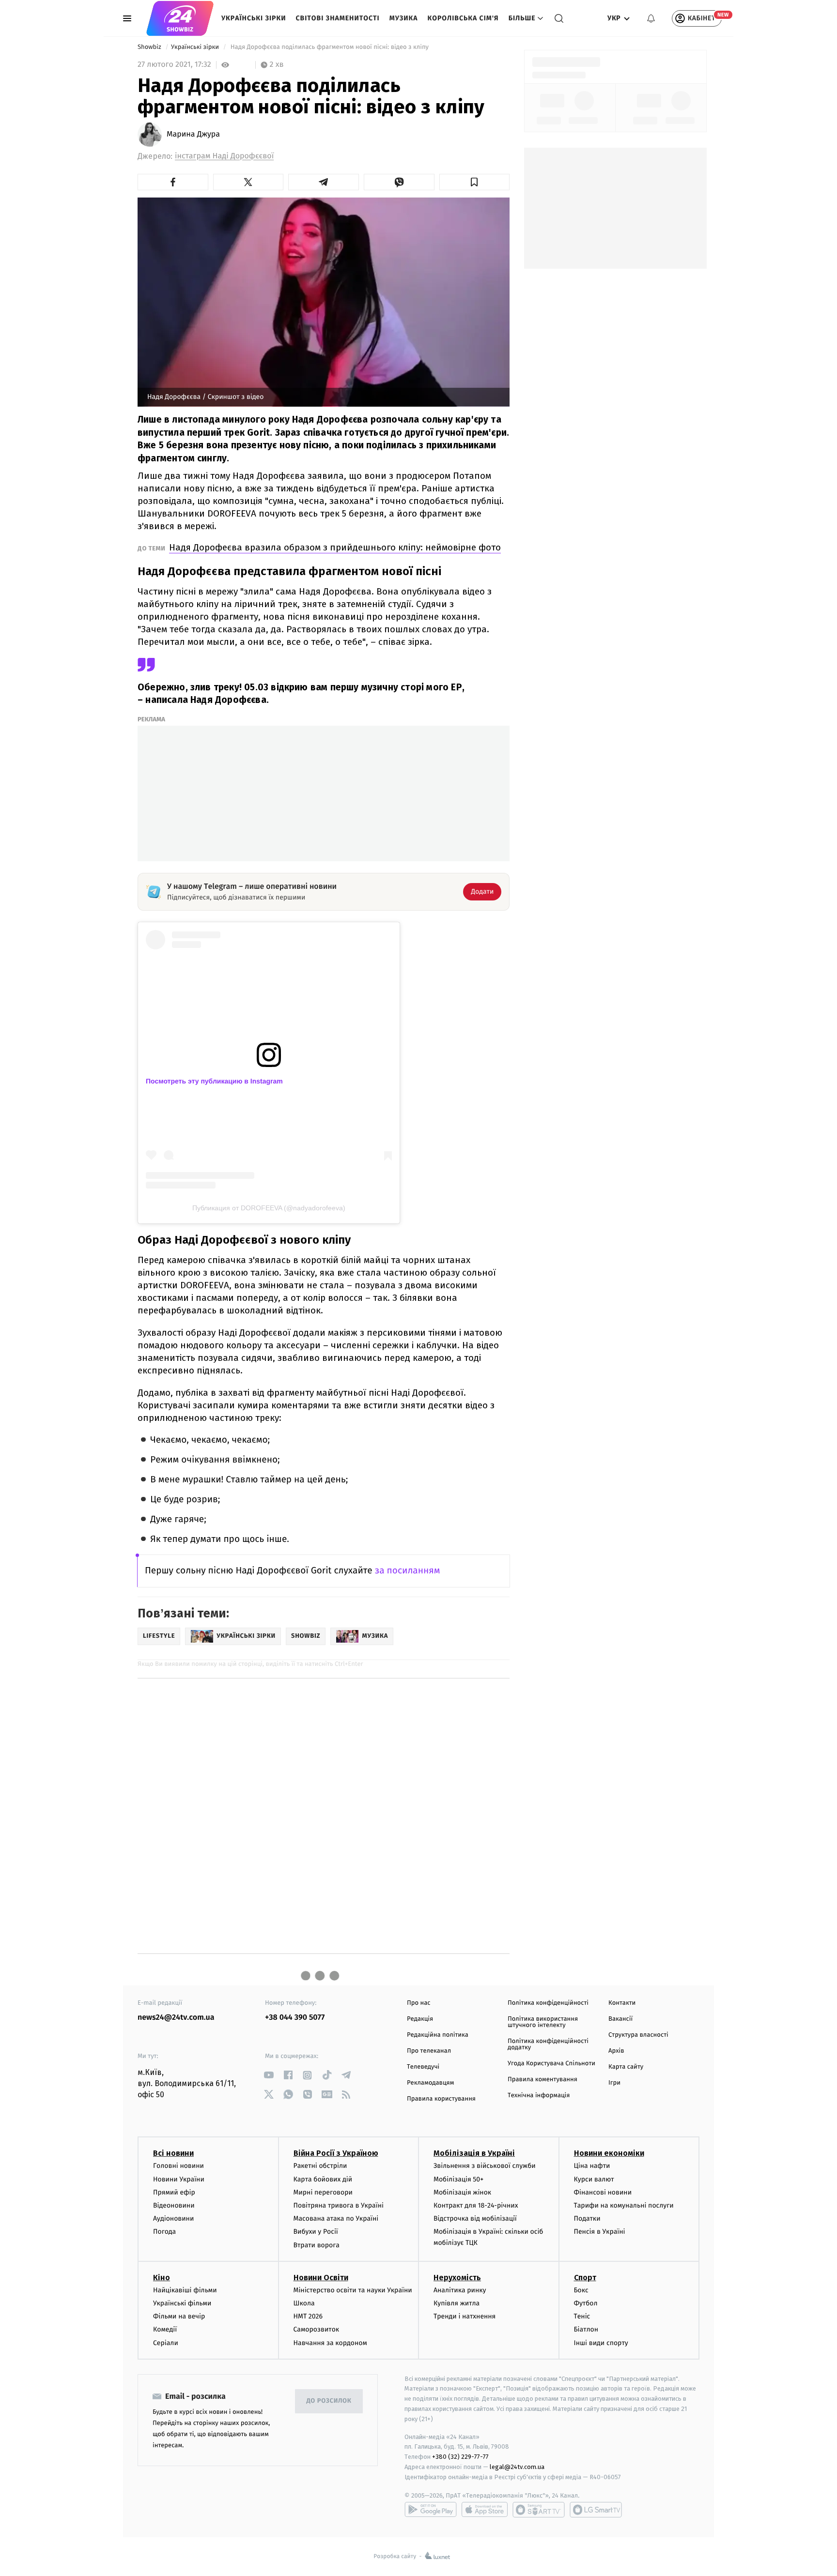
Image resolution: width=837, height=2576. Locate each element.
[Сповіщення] (651, 18)
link (269, 2075)
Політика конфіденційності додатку (548, 2044)
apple (485, 2510)
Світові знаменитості (337, 18)
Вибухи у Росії (316, 2232)
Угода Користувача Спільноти (551, 2064)
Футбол (586, 2303)
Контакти (622, 2003)
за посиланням (408, 1571)
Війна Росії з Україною (336, 2153)
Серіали (166, 2343)
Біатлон (586, 2329)
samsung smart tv (596, 2510)
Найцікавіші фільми (185, 2290)
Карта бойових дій (323, 2179)
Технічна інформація (539, 2096)
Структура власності (638, 2035)
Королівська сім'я (463, 18)
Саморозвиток (317, 2329)
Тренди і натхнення (465, 2316)
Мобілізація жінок (462, 2192)
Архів (616, 2051)
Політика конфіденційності (548, 2003)
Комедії (165, 2329)
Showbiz (150, 47)
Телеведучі (423, 2067)
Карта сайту (626, 2067)
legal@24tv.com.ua (517, 2467)
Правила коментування (542, 2080)
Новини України (179, 2179)
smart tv (539, 2510)
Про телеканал (429, 2051)
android (431, 2510)
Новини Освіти (321, 2278)
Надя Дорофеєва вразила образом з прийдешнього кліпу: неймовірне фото (335, 547)
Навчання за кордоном (330, 2343)
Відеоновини (174, 2205)
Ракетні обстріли (320, 2166)
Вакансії (620, 2019)
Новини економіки (609, 2153)
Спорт (585, 2278)
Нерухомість (457, 2278)
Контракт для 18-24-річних (476, 2205)
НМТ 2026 (308, 2316)
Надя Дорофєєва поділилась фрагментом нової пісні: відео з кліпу (329, 47)
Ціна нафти (592, 2166)
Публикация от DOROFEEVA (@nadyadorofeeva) (269, 1208)
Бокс (581, 2290)
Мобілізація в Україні (474, 2153)
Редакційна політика (438, 2035)
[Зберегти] (475, 182)
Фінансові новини (603, 2192)
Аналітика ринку (460, 2290)
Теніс (582, 2316)
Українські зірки (254, 18)
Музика (404, 18)
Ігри (614, 2083)
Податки (587, 2218)
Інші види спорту (601, 2343)
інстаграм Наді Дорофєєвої (224, 156)
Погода (164, 2232)
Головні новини (178, 2166)
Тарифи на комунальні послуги (624, 2205)
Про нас (419, 2003)
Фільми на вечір (179, 2316)
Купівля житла (457, 2303)
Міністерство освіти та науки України (353, 2290)
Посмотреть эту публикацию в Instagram (214, 1081)
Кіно (162, 2278)
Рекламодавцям (430, 2083)
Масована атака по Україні (336, 2218)
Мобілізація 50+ (458, 2179)
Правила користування (441, 2099)
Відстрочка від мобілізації (475, 2218)
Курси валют (594, 2179)
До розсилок (329, 2401)
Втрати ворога (317, 2245)
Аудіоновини (173, 2218)
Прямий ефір (174, 2192)
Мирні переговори (323, 2192)
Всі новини (173, 2153)
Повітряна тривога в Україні (339, 2205)
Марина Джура (193, 135)
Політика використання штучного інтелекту (543, 2022)
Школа (304, 2303)
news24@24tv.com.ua (176, 2018)
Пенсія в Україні (600, 2232)
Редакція (420, 2019)
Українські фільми (182, 2303)
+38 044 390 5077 (295, 2018)
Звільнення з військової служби (485, 2166)
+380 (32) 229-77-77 (460, 2457)
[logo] (180, 18)
